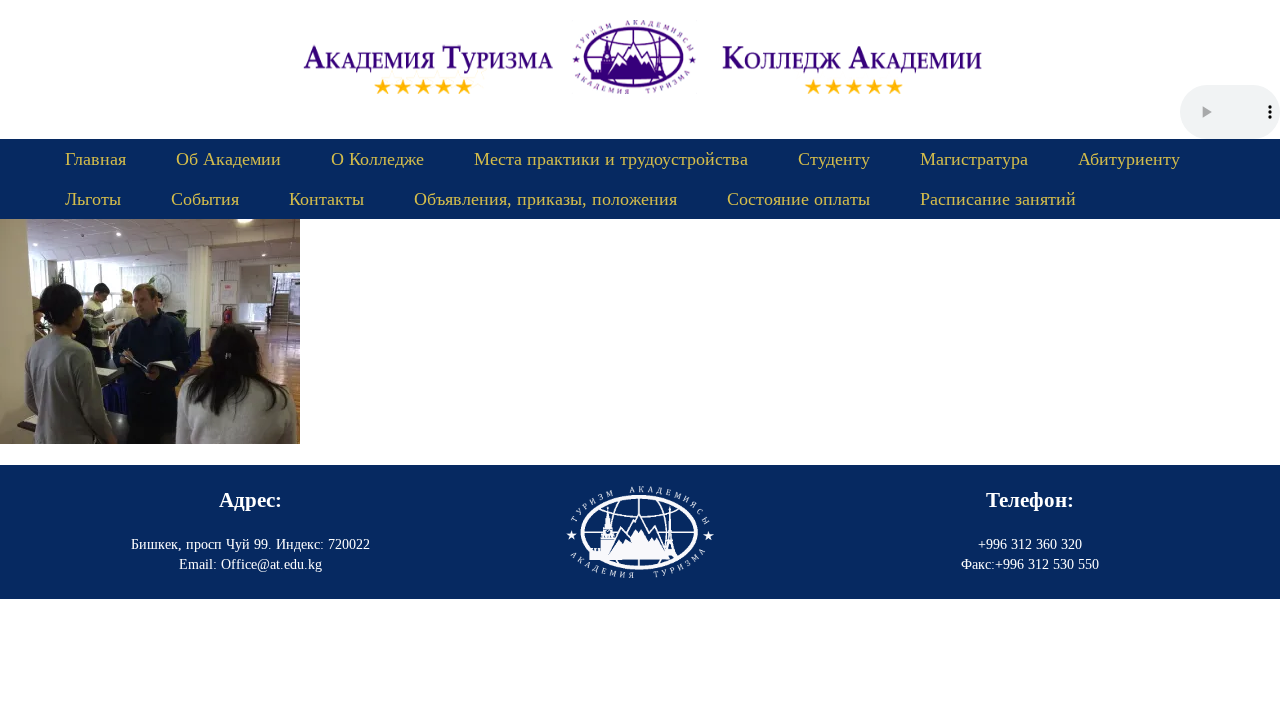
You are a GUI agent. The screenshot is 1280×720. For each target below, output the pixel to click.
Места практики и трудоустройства (611, 159)
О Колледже (377, 159)
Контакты (326, 199)
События (205, 199)
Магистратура (974, 159)
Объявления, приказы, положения (545, 199)
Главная (95, 159)
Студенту (834, 159)
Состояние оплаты (798, 199)
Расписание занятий (998, 199)
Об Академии (228, 159)
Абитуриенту (1129, 159)
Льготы (93, 199)
